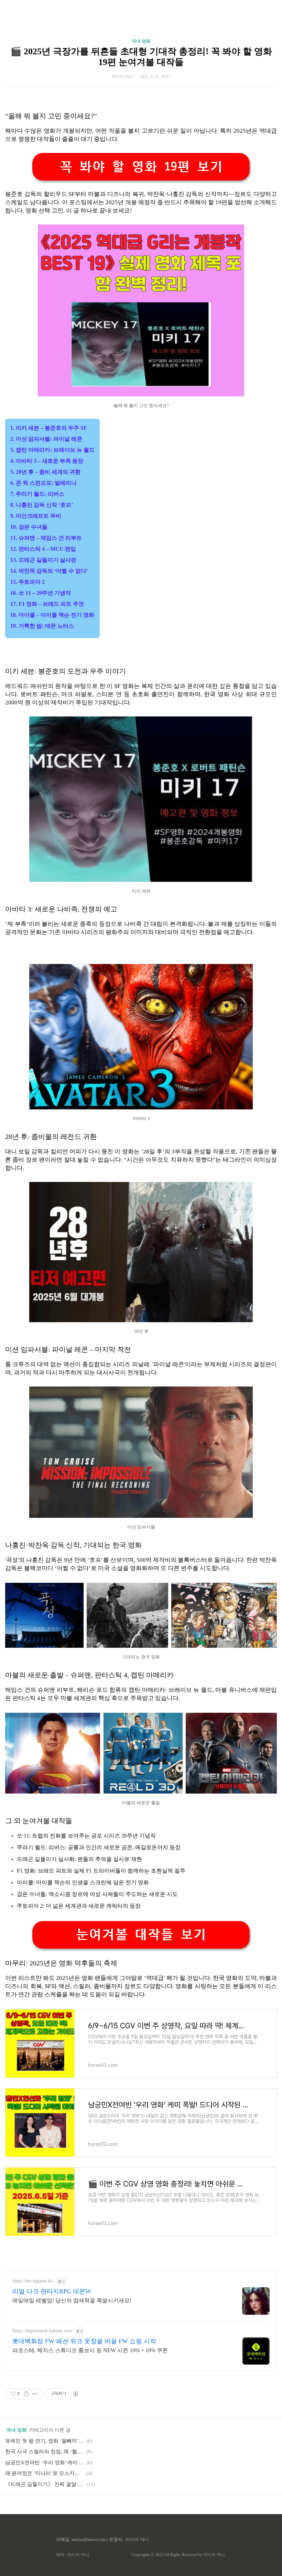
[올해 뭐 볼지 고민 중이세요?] (141, 394)
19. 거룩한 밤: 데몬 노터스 (42, 626)
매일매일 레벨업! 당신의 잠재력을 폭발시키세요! (72, 2300)
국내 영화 (141, 41)
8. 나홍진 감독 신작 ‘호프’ (42, 505)
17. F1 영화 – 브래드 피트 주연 (47, 604)
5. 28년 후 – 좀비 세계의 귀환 (45, 472)
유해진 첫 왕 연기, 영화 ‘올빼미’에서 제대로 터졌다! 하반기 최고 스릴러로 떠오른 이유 (45, 2441)
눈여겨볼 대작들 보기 (141, 1935)
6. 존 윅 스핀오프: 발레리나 (44, 483)
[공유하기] (26, 2394)
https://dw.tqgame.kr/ (33, 2281)
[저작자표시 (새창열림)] (75, 2394)
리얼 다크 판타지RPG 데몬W (52, 2291)
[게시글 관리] (35, 2394)
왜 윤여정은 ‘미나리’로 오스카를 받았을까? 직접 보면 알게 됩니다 (45, 2473)
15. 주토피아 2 (28, 582)
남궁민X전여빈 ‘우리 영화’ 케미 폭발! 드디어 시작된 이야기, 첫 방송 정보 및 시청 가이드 (45, 2463)
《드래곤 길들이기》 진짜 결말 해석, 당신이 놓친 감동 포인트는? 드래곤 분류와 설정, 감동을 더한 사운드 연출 (45, 2484)
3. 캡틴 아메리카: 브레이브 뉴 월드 (52, 450)
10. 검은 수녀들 (29, 527)
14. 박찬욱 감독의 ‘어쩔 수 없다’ (49, 571)
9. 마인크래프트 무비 (36, 516)
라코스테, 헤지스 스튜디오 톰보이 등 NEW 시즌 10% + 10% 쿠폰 (90, 2350)
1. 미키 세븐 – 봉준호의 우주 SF (49, 428)
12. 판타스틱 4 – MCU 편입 (43, 549)
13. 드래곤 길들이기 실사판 (43, 560)
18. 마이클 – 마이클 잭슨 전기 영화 (52, 615)
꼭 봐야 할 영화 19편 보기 (141, 167)
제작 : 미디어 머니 (73, 2555)
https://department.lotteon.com (42, 2331)
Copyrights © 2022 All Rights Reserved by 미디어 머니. (179, 2555)
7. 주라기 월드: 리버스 (37, 494)
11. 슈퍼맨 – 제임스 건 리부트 (46, 538)
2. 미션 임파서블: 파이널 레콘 (46, 439)
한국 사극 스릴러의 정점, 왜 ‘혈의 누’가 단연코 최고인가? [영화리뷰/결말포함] (45, 2452)
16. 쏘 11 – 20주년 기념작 (41, 593)
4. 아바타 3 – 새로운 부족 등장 (47, 461)
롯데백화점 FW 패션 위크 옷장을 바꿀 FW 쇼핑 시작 (84, 2341)
